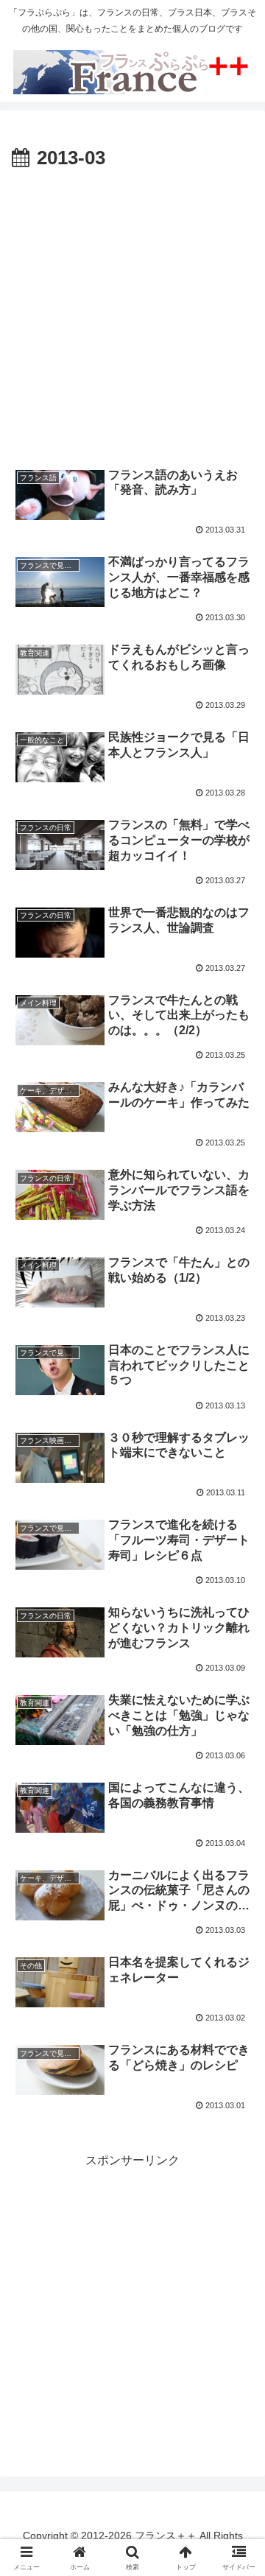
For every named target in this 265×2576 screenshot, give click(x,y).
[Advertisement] (132, 315)
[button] (237, 2052)
